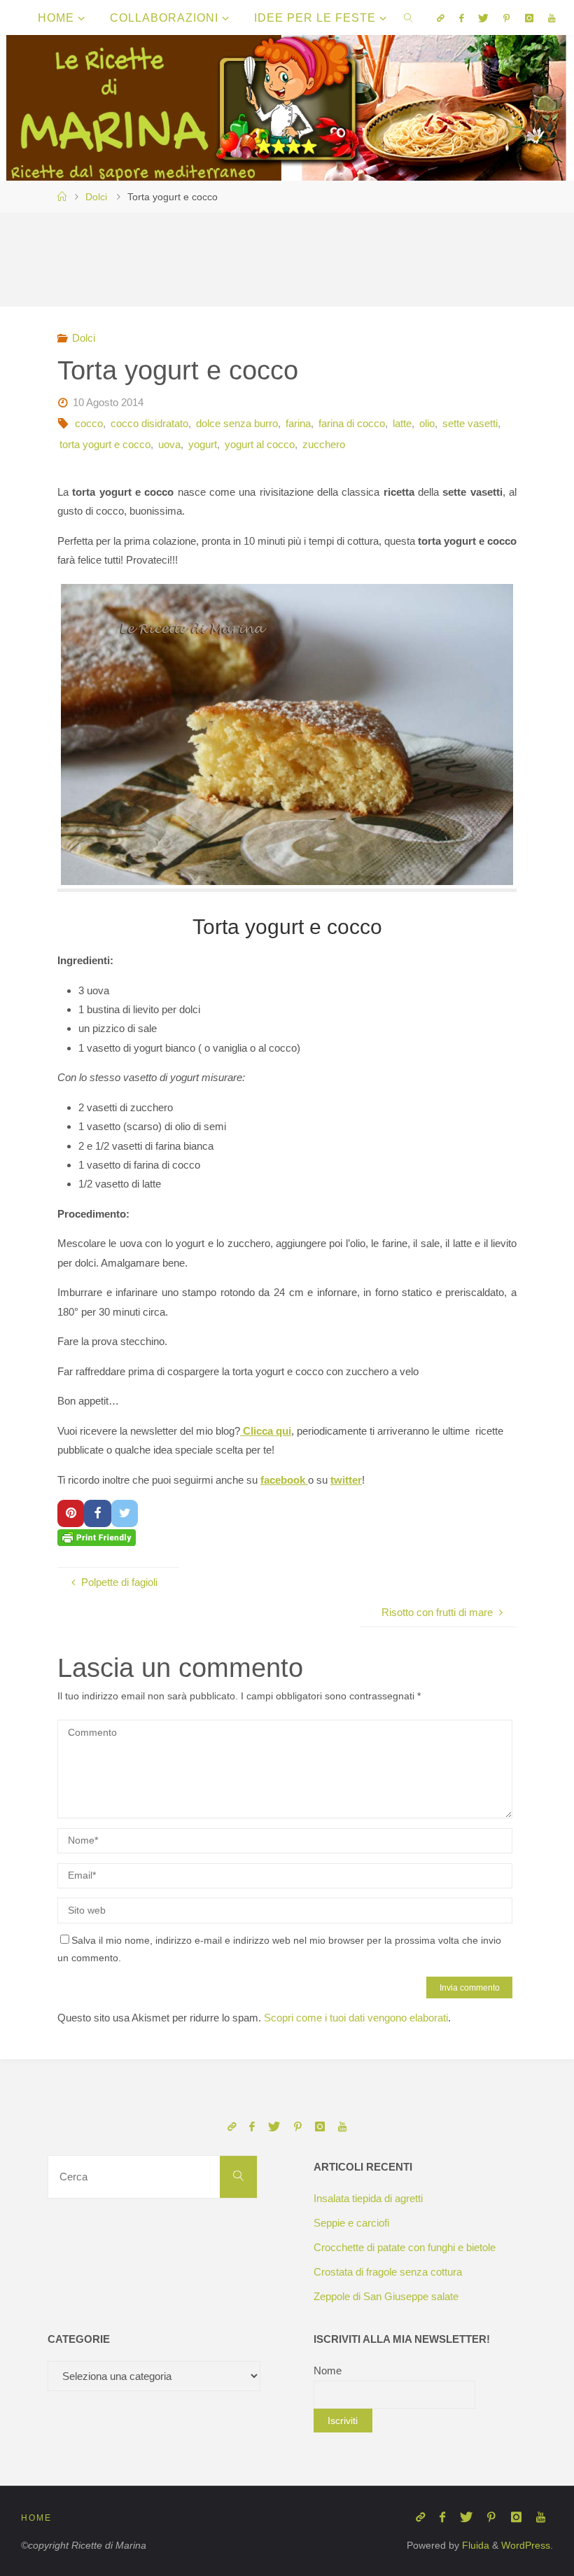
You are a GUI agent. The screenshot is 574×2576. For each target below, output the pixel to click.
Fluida (474, 2546)
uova (169, 444)
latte (402, 423)
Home (36, 2518)
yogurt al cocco (260, 444)
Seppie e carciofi (351, 2223)
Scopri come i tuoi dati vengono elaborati (356, 2018)
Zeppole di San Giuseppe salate (386, 2296)
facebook (284, 1480)
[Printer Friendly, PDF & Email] (97, 1537)
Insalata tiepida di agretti (368, 2198)
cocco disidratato (149, 423)
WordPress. (527, 2546)
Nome (328, 2370)
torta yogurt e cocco (105, 444)
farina (298, 423)
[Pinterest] (507, 18)
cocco (89, 423)
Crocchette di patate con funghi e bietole (405, 2247)
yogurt (203, 444)
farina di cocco (352, 423)
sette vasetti (470, 423)
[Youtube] (551, 18)
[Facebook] (461, 18)
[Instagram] (529, 18)
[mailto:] (440, 18)
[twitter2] (484, 18)
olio (427, 423)
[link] (409, 18)
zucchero (324, 444)
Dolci (96, 197)
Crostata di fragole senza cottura (388, 2272)
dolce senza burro (237, 423)
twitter (346, 1480)
